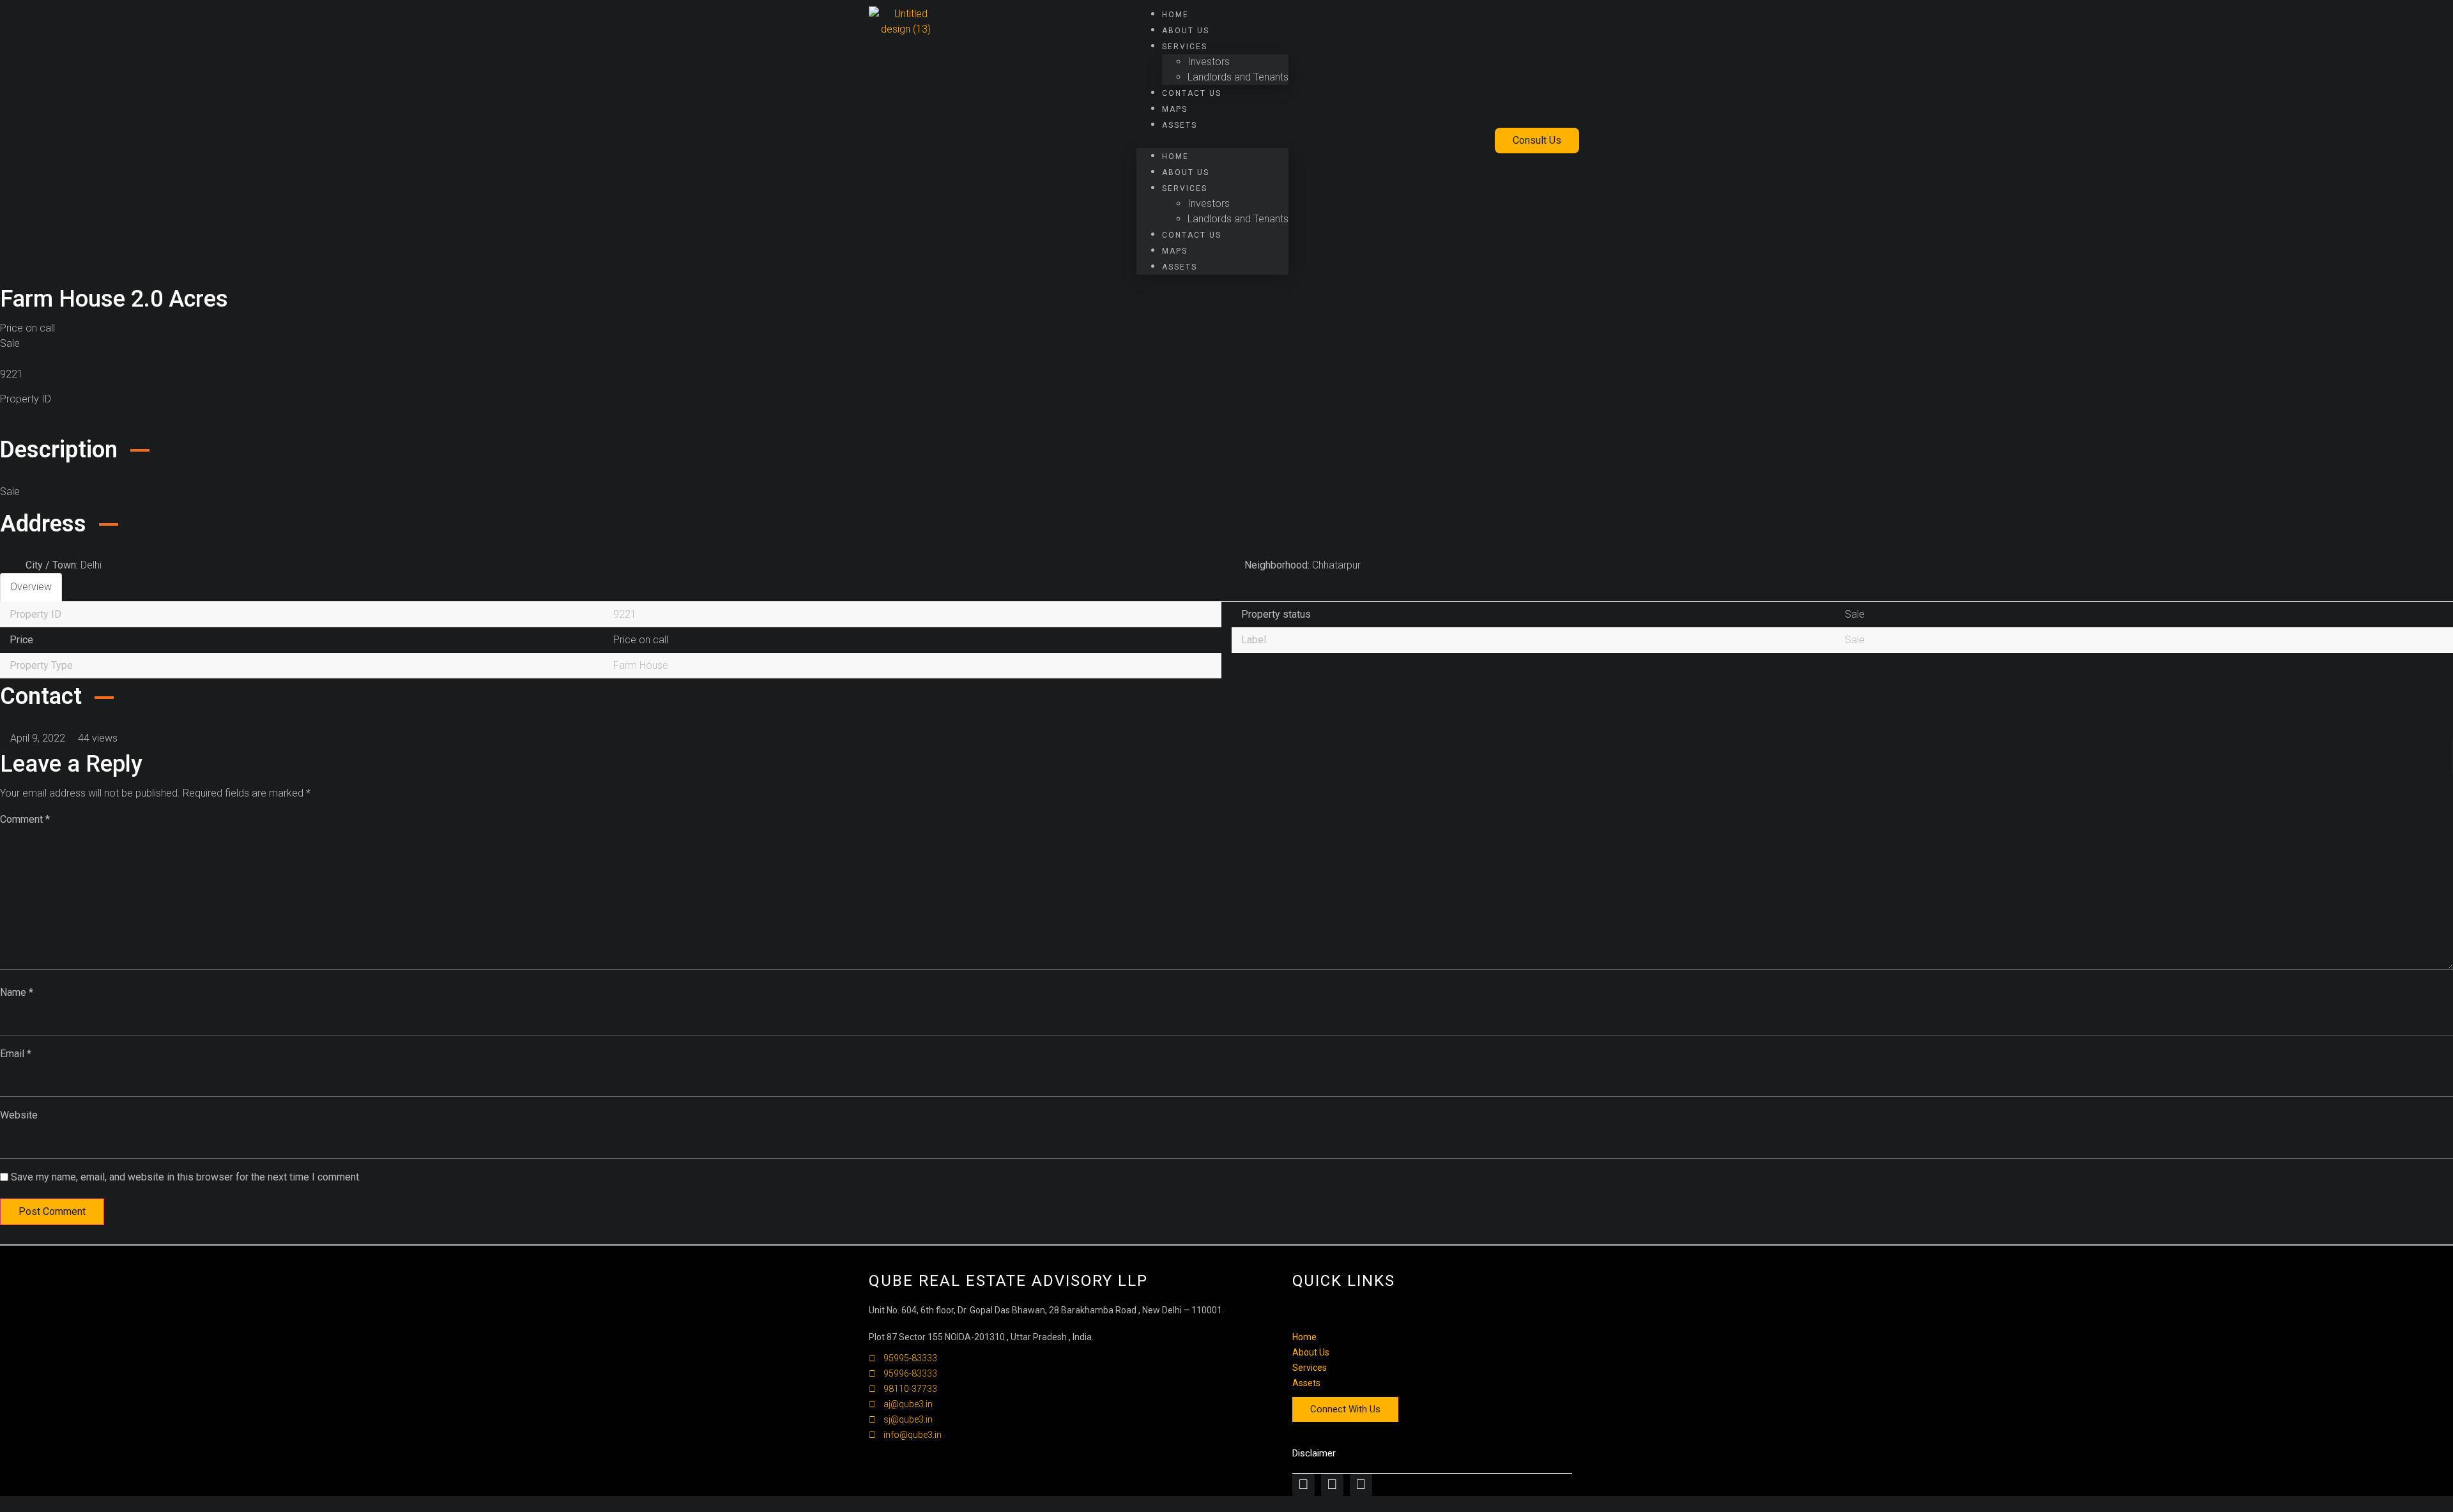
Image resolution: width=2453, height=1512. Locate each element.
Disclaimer (1314, 1453)
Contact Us (1192, 93)
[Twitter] (1332, 1485)
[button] (1212, 141)
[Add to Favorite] (4, 424)
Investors (1209, 62)
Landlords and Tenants (1238, 77)
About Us (1186, 31)
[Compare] (15, 424)
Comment (25, 819)
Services (1185, 47)
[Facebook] (1303, 1485)
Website (19, 1115)
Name (17, 992)
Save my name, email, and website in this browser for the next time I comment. (186, 1177)
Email (16, 1054)
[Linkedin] (1361, 1485)
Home (1175, 15)
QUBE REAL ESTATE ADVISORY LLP (1008, 1281)
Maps (1175, 109)
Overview (31, 587)
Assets (1180, 125)
